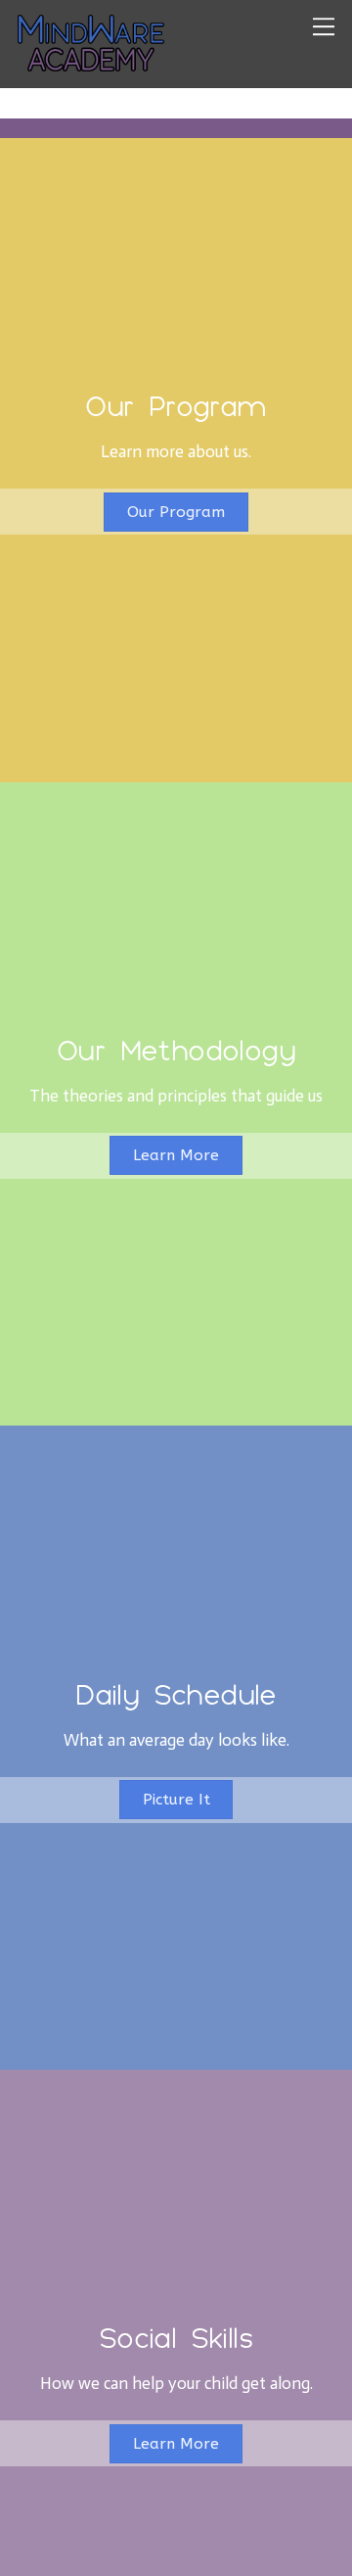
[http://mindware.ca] (91, 62)
